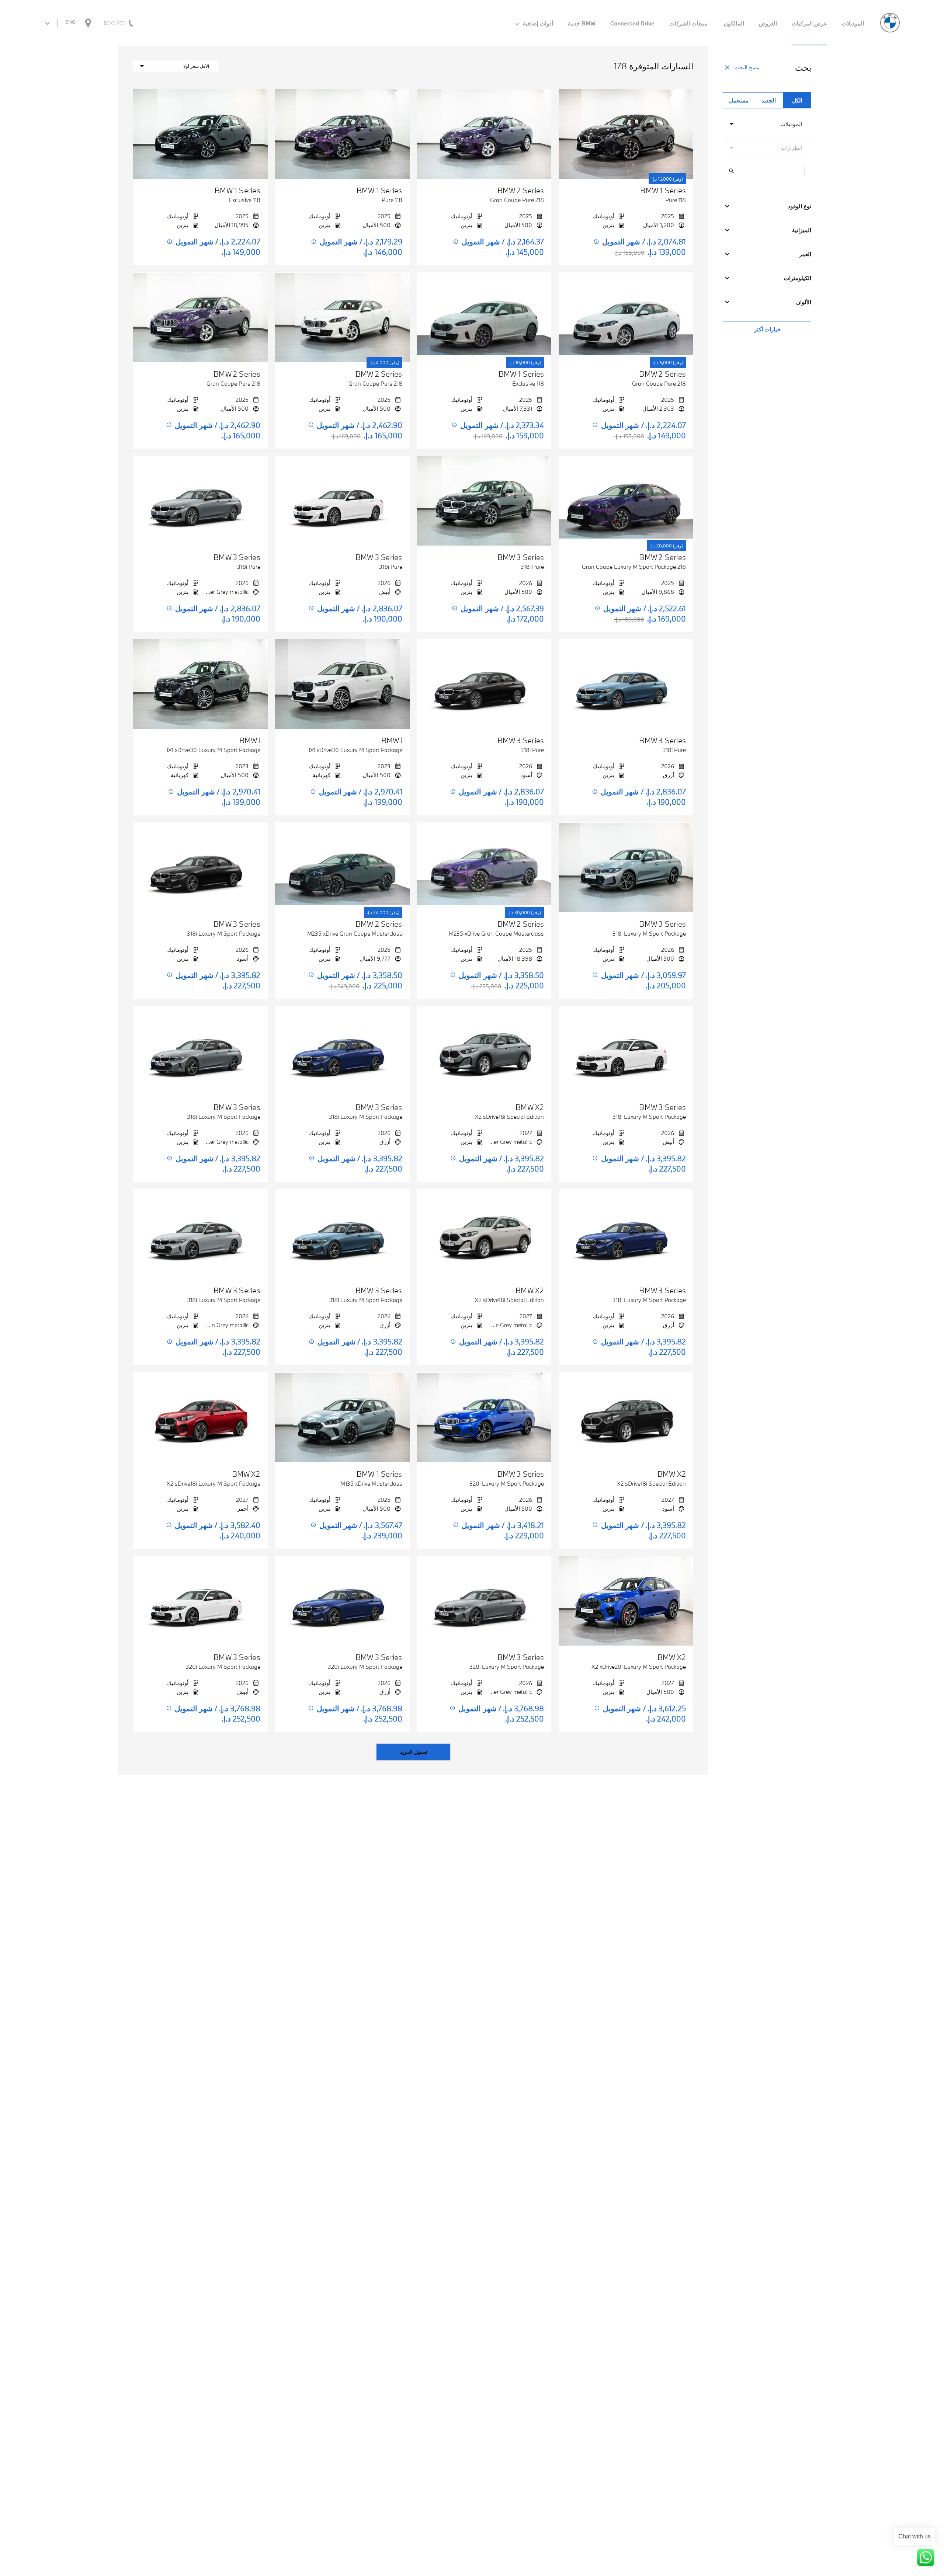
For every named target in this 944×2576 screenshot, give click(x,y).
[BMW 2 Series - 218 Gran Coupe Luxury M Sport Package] (626, 501)
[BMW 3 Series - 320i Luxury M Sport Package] (484, 1417)
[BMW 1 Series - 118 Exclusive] (200, 134)
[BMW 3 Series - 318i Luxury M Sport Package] (626, 867)
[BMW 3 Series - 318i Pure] (484, 501)
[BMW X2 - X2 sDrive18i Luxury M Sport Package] (200, 1417)
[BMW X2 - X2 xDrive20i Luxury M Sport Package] (626, 1601)
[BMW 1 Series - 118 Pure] (626, 134)
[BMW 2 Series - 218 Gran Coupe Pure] (484, 134)
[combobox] (767, 124)
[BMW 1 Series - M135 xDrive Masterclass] (342, 1417)
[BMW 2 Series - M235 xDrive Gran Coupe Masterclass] (484, 867)
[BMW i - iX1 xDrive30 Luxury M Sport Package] (342, 684)
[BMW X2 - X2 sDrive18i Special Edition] (484, 1051)
